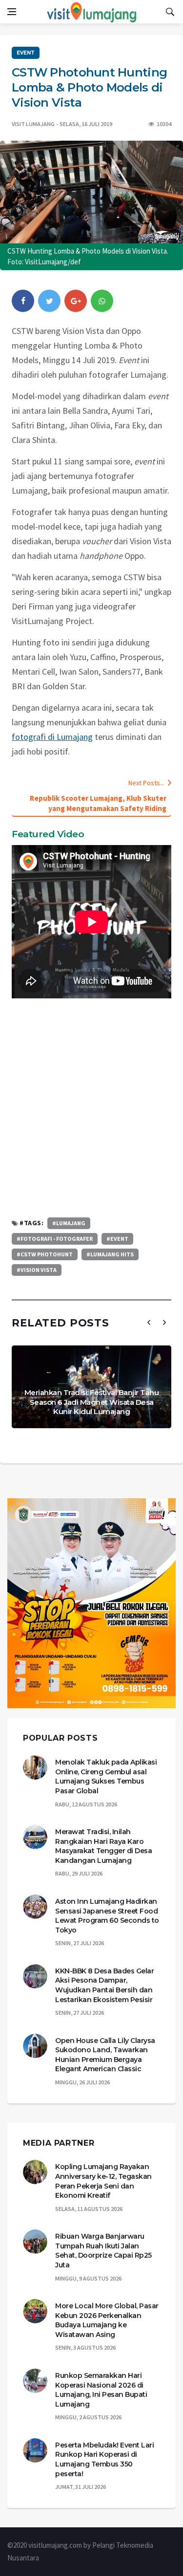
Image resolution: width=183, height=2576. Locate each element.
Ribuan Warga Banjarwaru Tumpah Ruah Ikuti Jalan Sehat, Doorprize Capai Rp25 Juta (103, 2251)
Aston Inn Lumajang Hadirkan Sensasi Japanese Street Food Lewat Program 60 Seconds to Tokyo (107, 1916)
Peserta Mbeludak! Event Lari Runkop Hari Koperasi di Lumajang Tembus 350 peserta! (104, 2459)
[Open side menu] (12, 12)
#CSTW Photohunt (45, 1254)
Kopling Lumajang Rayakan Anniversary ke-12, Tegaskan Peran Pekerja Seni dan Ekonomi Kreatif (103, 2181)
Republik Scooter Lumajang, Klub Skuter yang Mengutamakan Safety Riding (98, 803)
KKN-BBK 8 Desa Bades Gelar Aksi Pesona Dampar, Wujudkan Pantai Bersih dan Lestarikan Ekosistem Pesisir (104, 1985)
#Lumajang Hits (110, 1254)
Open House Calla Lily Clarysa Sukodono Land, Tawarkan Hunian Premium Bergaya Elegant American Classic (105, 2055)
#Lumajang (69, 1223)
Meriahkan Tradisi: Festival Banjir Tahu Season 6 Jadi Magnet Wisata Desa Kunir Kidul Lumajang (92, 1402)
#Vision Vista (37, 1270)
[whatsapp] (102, 301)
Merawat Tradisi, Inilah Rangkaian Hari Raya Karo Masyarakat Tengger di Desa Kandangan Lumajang (103, 1846)
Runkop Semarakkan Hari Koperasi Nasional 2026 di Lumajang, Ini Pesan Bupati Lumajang (101, 2390)
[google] (76, 301)
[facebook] (23, 301)
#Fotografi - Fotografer (55, 1239)
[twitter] (49, 301)
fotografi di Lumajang (52, 737)
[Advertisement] (91, 1108)
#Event (117, 1239)
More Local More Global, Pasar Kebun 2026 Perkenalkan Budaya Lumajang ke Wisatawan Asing (107, 2320)
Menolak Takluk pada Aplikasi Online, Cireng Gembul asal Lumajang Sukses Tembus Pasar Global (106, 1776)
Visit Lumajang (33, 124)
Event (26, 53)
